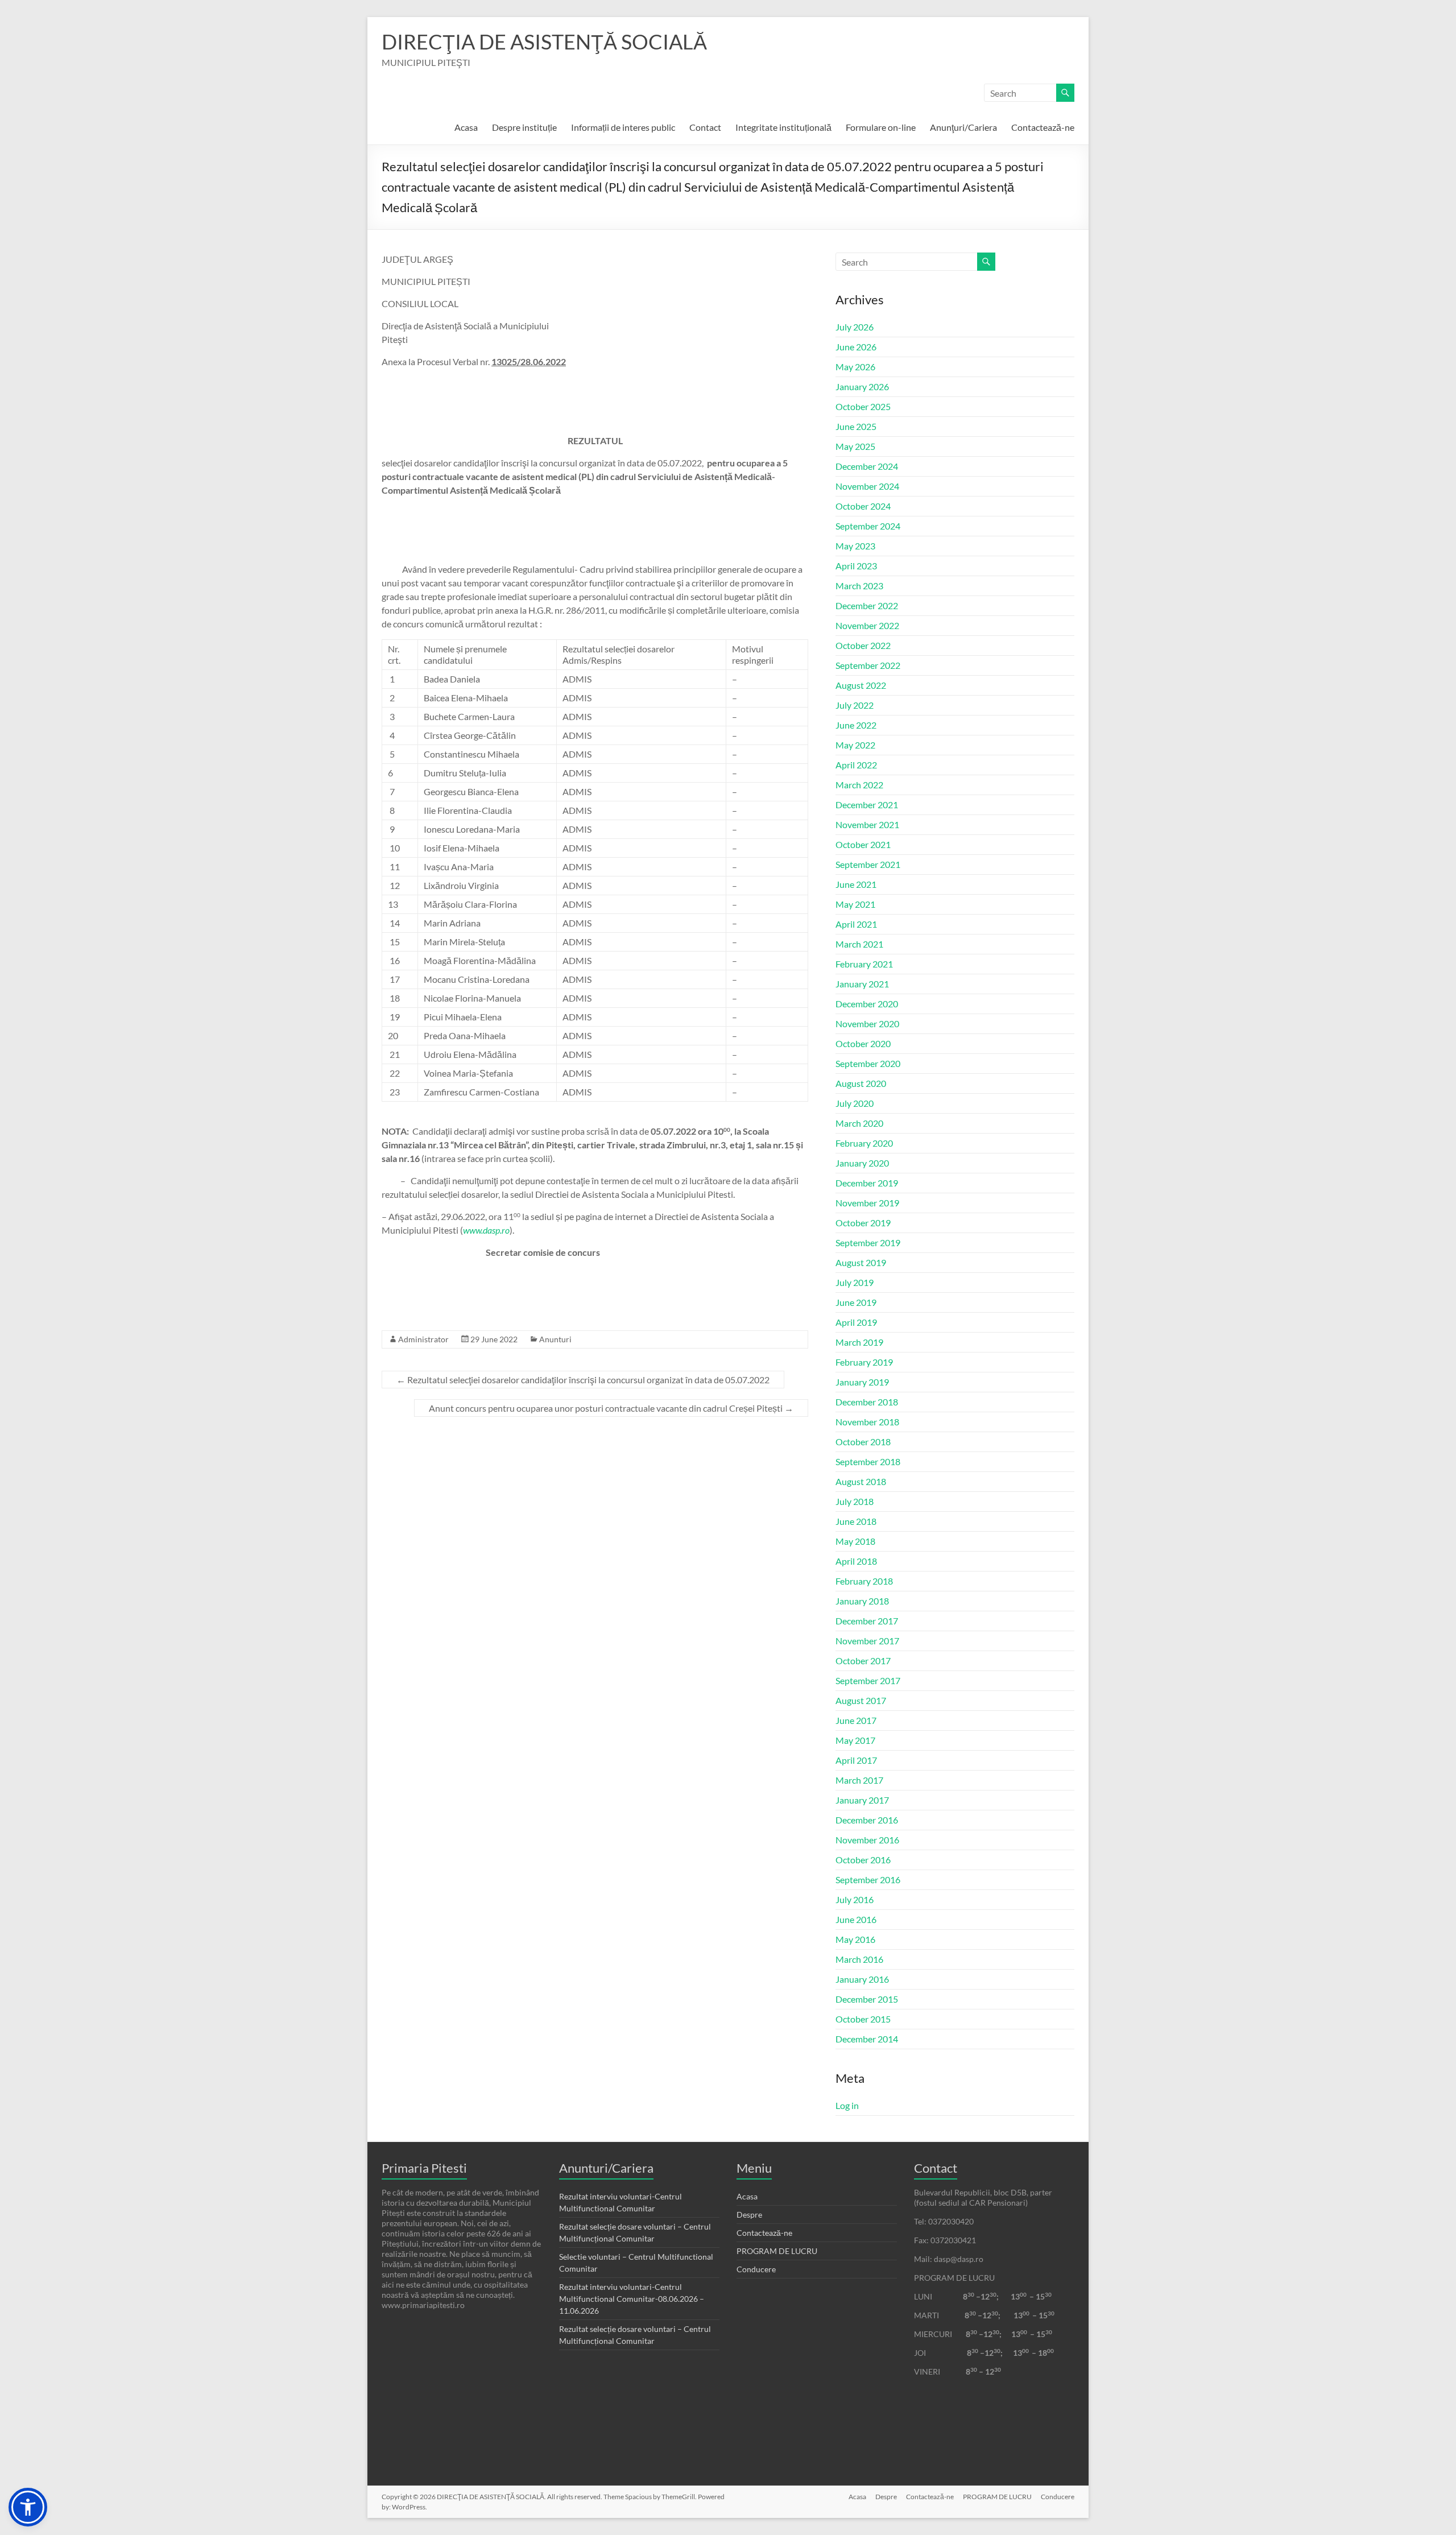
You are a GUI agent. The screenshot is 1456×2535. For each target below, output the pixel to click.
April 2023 (856, 566)
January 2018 (862, 1601)
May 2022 (855, 745)
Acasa (466, 127)
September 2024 (868, 526)
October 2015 (863, 2019)
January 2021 (862, 984)
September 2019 (868, 1242)
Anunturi (555, 1339)
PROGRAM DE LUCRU (777, 2251)
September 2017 (868, 1680)
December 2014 (867, 2039)
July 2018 (855, 1501)
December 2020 (867, 1004)
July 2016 (855, 1899)
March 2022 (859, 785)
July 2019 (855, 1282)
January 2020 (862, 1163)
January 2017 (862, 1800)
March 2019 (859, 1342)
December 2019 (867, 1183)
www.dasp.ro (486, 1230)
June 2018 (856, 1521)
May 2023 (855, 546)
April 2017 (856, 1760)
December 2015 (867, 1999)
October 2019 (863, 1223)
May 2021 (855, 904)
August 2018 (861, 1481)
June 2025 (856, 426)
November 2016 (867, 1840)
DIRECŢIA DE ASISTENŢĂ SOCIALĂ (544, 42)
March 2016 (859, 1959)
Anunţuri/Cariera (963, 127)
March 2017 (859, 1780)
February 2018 (864, 1581)
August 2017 (861, 1700)
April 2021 (856, 924)
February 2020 (864, 1143)
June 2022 (856, 725)
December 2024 (867, 466)
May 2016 (855, 1939)
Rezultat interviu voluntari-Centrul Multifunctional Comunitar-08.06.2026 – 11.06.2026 (632, 2299)
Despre (749, 2214)
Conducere (756, 2269)
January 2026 (862, 386)
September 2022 (868, 665)
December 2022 (867, 605)
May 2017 (855, 1740)
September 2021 (868, 864)
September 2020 (868, 1063)
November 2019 (867, 1203)
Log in (847, 2105)
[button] (28, 2507)
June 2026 (856, 347)
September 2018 (868, 1461)
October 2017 (863, 1661)
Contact (705, 127)
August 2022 (861, 685)
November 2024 (867, 486)
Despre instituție (524, 127)
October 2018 (863, 1442)
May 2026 (855, 367)
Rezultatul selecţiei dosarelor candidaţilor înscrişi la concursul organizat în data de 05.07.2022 (583, 1380)
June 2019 (856, 1302)
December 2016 (867, 1820)
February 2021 (864, 964)
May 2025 (855, 446)
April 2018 (856, 1561)
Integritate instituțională (783, 127)
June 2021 (856, 884)
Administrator (423, 1339)
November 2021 (867, 824)
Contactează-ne (1043, 127)
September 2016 (868, 1879)
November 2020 (867, 1023)
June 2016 (856, 1919)
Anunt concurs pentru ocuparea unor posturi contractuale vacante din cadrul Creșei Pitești (611, 1408)
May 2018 (855, 1541)
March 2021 (859, 944)
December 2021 (867, 805)
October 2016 (863, 1860)
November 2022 (867, 625)
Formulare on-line (881, 127)
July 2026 (855, 327)
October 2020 (863, 1043)
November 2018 (867, 1422)
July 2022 (855, 705)
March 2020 (859, 1123)
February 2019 (864, 1362)
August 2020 (861, 1083)
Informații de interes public (623, 127)
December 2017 (867, 1621)
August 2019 (861, 1262)
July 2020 (855, 1103)
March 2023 (859, 586)
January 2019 (862, 1382)
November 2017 (867, 1641)
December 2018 (867, 1402)
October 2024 (863, 506)
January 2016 (862, 1979)
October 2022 (863, 645)
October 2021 (863, 844)
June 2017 (856, 1720)
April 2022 (856, 765)
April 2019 (856, 1322)
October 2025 (863, 406)
